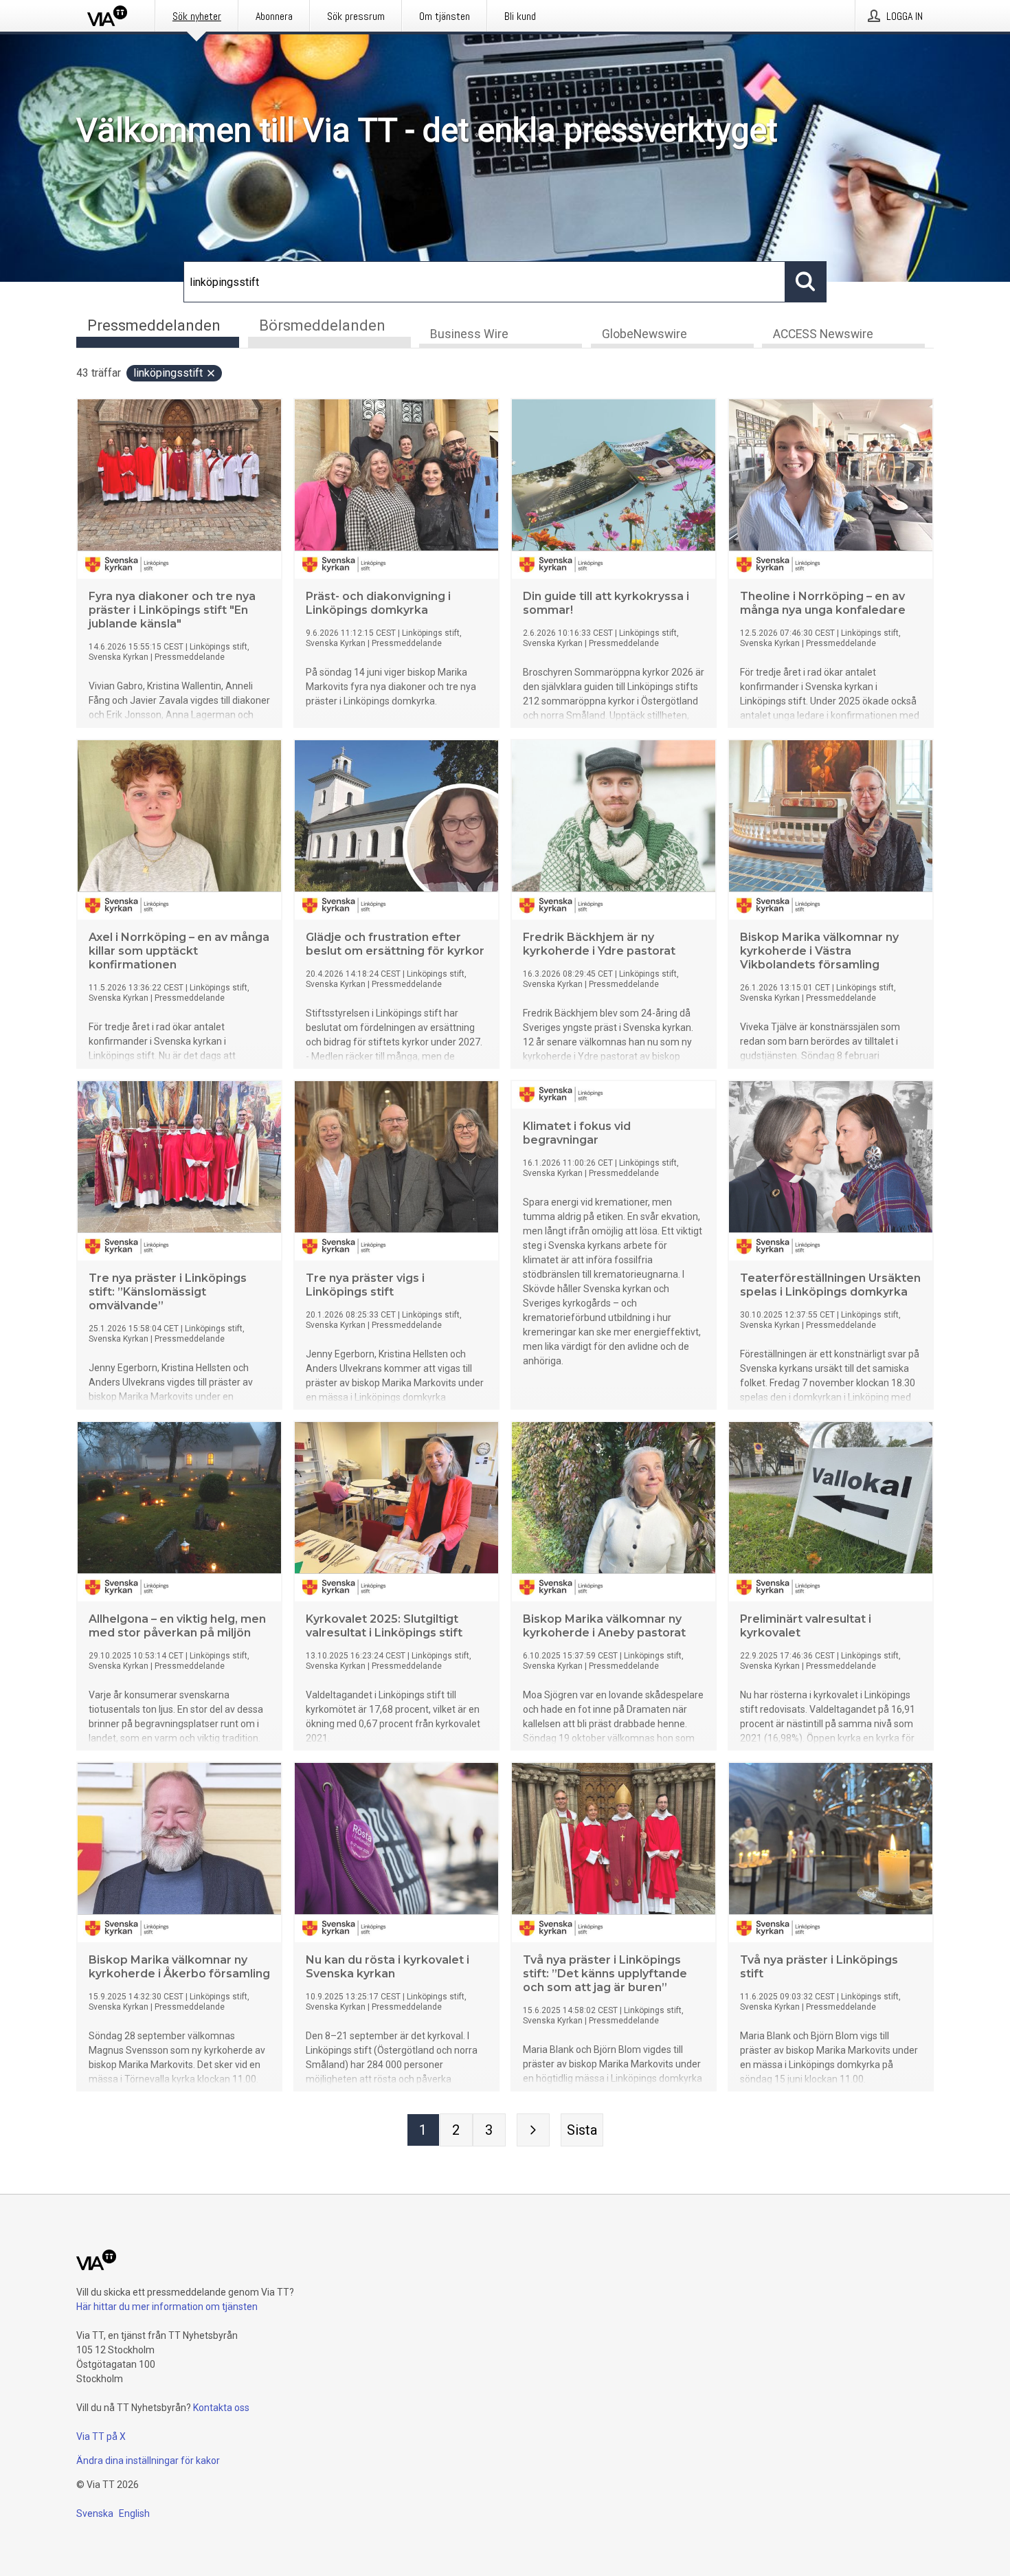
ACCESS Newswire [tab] (823, 334)
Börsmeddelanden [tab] (322, 325)
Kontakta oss (221, 2408)
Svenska (95, 2513)
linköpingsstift (168, 373)
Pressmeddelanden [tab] (154, 325)
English (134, 2513)
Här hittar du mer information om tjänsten (167, 2307)
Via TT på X (101, 2436)
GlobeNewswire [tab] (644, 334)
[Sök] (806, 282)
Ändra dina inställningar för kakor (148, 2461)
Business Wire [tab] (469, 334)
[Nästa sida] (533, 2130)
